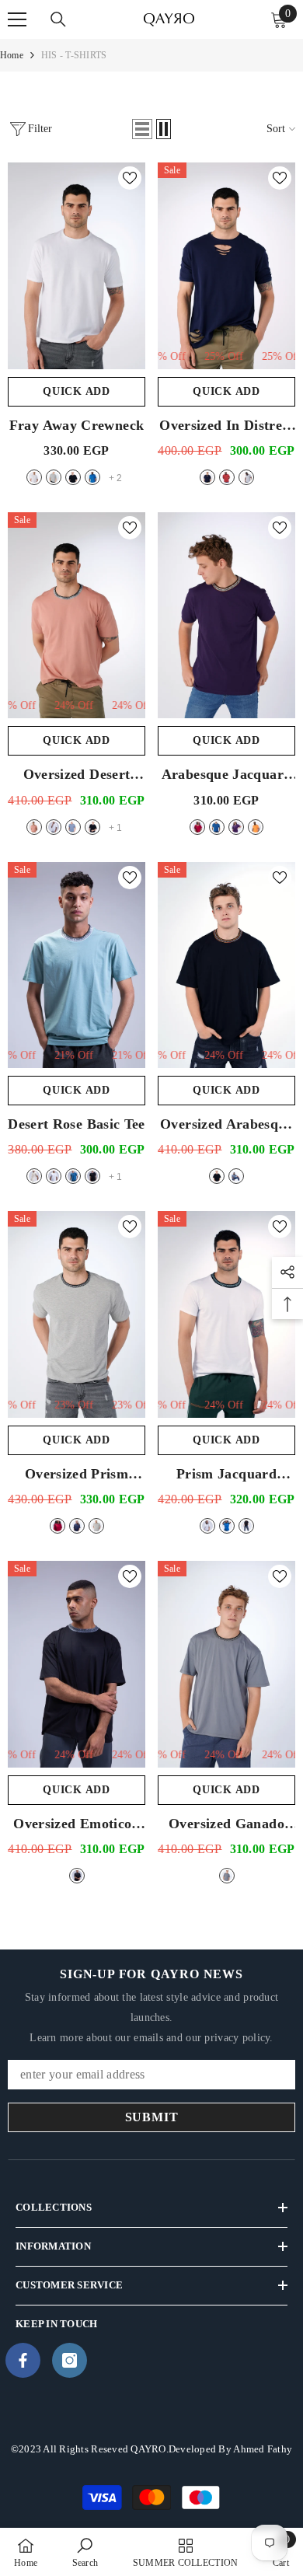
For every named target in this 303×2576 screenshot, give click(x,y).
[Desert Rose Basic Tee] (77, 965)
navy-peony (207, 477)
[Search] (58, 19)
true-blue (92, 477)
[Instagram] (70, 2360)
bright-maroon (227, 477)
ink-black (73, 477)
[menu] (17, 19)
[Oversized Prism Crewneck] (77, 1314)
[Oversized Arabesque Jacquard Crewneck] (226, 965)
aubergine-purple (236, 827)
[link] (85, 2552)
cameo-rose (34, 827)
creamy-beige (34, 1176)
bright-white (34, 477)
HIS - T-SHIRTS (74, 55)
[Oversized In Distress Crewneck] (226, 266)
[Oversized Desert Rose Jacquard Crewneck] (77, 616)
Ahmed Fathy (263, 2449)
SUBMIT (152, 2117)
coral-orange (256, 827)
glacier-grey (54, 477)
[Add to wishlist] (130, 178)
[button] (142, 129)
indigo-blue (217, 827)
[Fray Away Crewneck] (77, 266)
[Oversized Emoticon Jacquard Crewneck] (77, 1664)
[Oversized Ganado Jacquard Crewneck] (226, 1664)
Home (12, 55)
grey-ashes (73, 827)
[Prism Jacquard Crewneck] (226, 1314)
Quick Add (76, 391)
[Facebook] (23, 2360)
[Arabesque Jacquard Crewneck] (226, 616)
